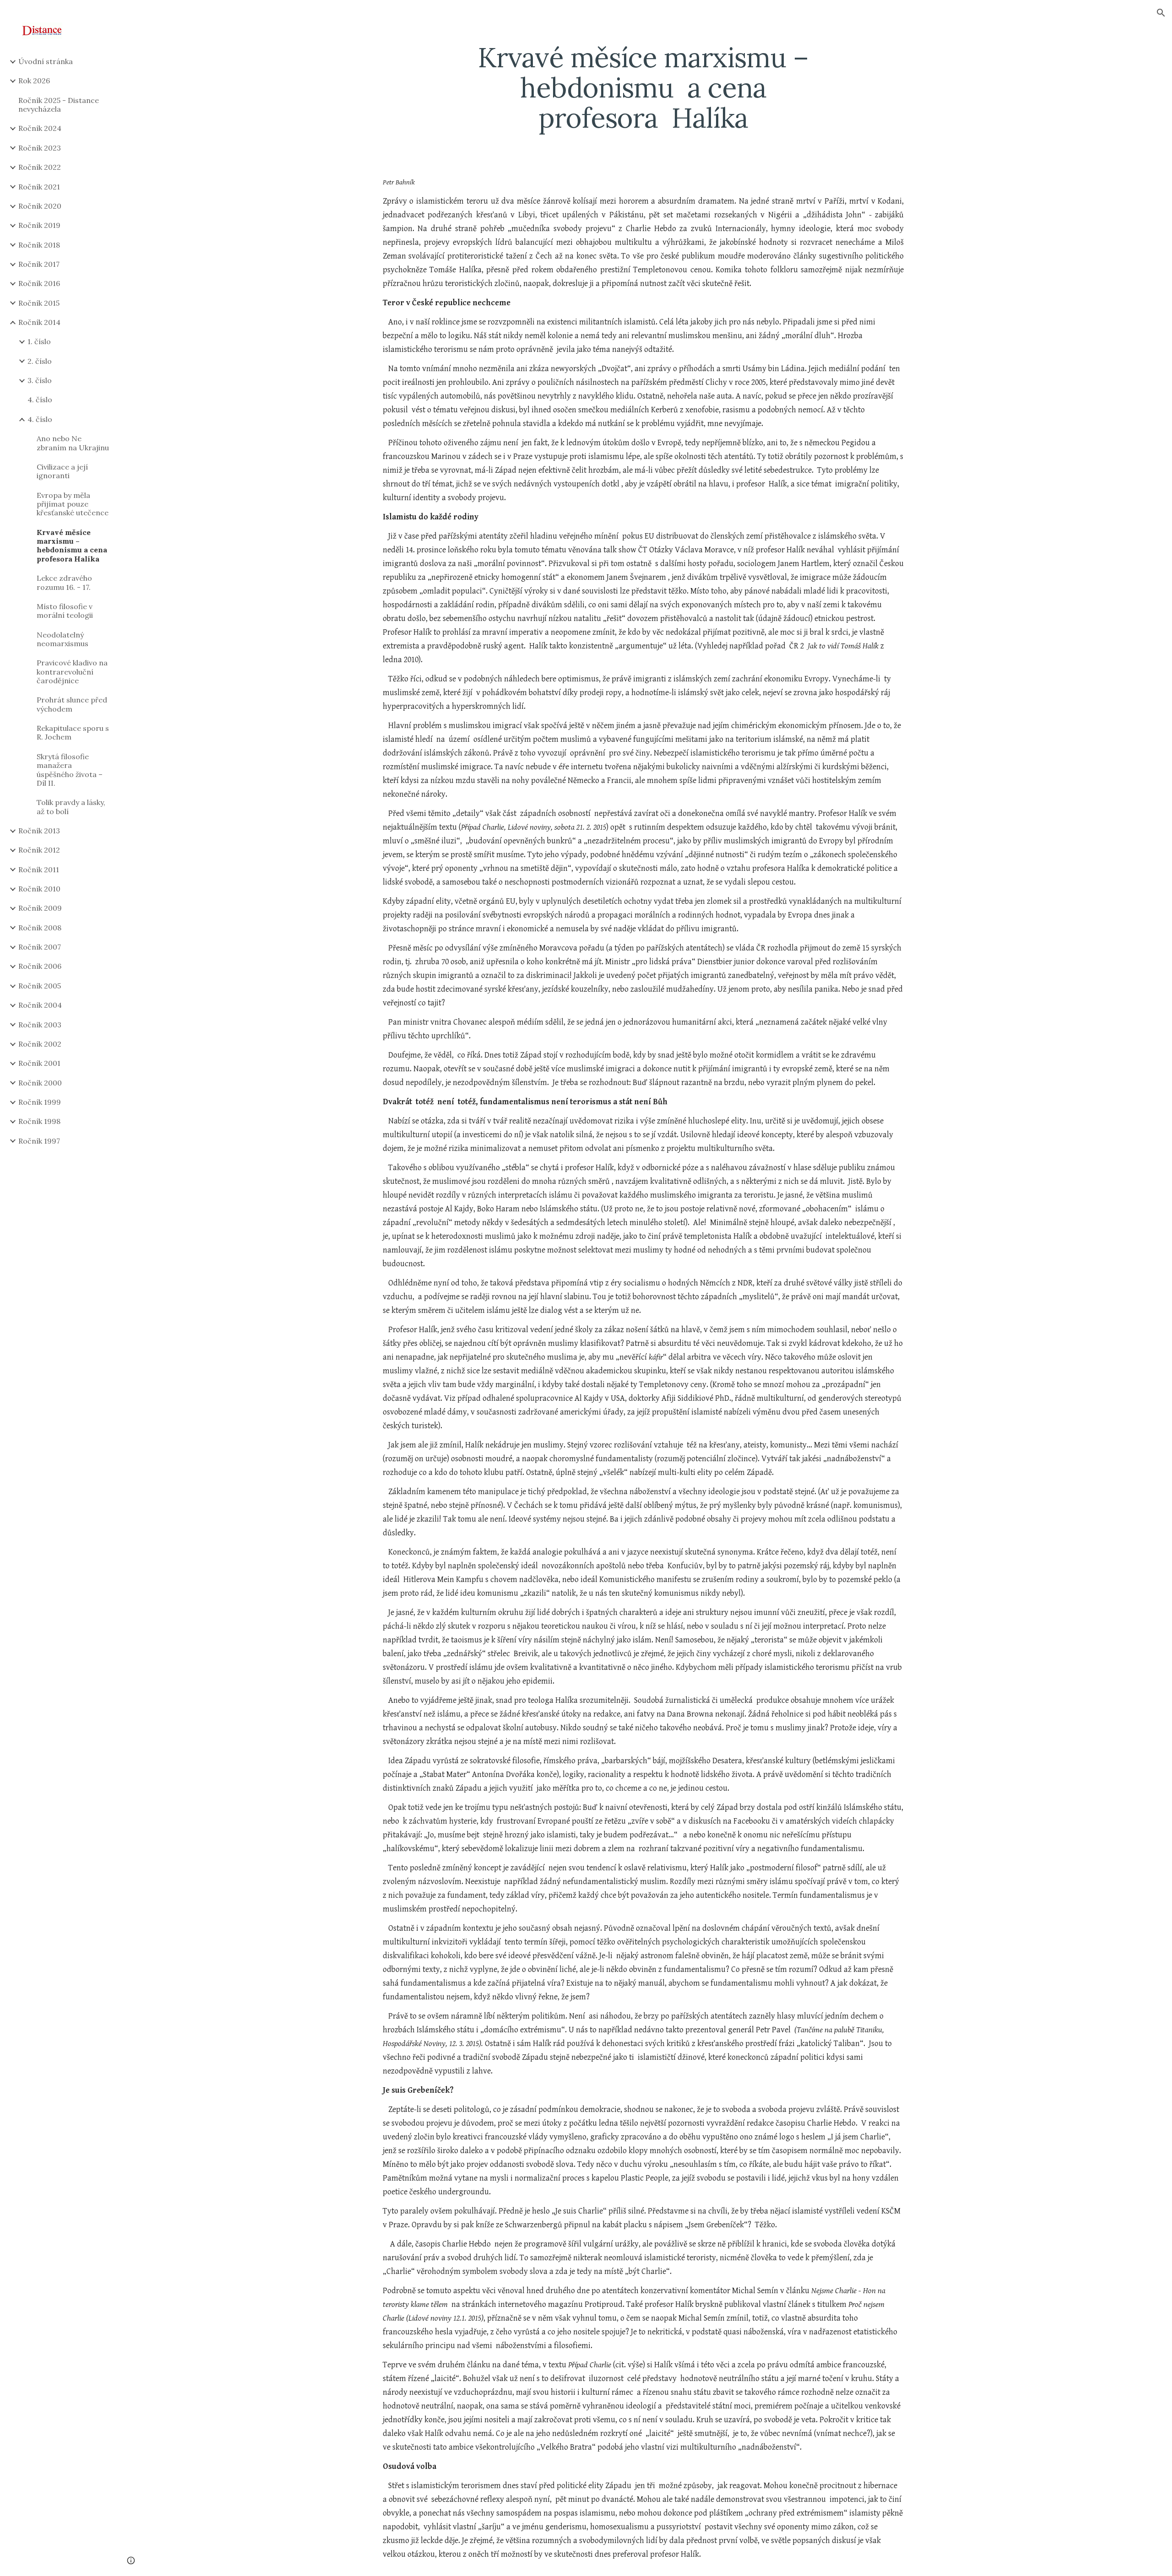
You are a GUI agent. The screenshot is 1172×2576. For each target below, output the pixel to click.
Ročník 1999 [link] (40, 1102)
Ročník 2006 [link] (40, 966)
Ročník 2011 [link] (39, 869)
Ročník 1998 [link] (39, 1121)
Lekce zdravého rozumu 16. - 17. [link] (64, 582)
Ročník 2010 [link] (39, 889)
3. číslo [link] (40, 380)
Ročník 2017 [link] (39, 264)
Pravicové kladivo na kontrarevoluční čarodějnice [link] (72, 672)
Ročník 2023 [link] (40, 148)
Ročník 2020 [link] (40, 206)
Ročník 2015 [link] (39, 303)
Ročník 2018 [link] (39, 245)
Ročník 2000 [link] (40, 1083)
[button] (1161, 13)
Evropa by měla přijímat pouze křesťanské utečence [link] (73, 504)
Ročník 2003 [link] (40, 1025)
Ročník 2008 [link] (40, 928)
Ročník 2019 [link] (39, 225)
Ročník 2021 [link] (39, 187)
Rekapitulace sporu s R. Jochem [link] (73, 732)
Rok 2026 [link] (34, 81)
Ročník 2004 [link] (40, 1005)
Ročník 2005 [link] (40, 986)
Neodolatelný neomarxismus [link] (62, 639)
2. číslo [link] (40, 361)
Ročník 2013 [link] (39, 831)
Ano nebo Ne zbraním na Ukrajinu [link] (73, 443)
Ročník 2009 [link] (40, 908)
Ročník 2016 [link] (39, 283)
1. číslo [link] (39, 341)
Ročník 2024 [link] (40, 128)
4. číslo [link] (40, 400)
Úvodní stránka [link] (46, 61)
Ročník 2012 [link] (39, 850)
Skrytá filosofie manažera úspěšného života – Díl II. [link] (70, 770)
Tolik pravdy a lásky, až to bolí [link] (71, 807)
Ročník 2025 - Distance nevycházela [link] (59, 105)
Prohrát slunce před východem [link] (72, 704)
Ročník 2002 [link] (40, 1044)
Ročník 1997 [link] (39, 1141)
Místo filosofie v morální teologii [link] (65, 611)
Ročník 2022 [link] (40, 167)
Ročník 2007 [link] (40, 947)
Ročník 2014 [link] (39, 322)
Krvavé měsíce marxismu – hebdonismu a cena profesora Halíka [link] (72, 545)
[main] (643, 87)
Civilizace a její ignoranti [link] (62, 471)
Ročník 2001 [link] (39, 1063)
